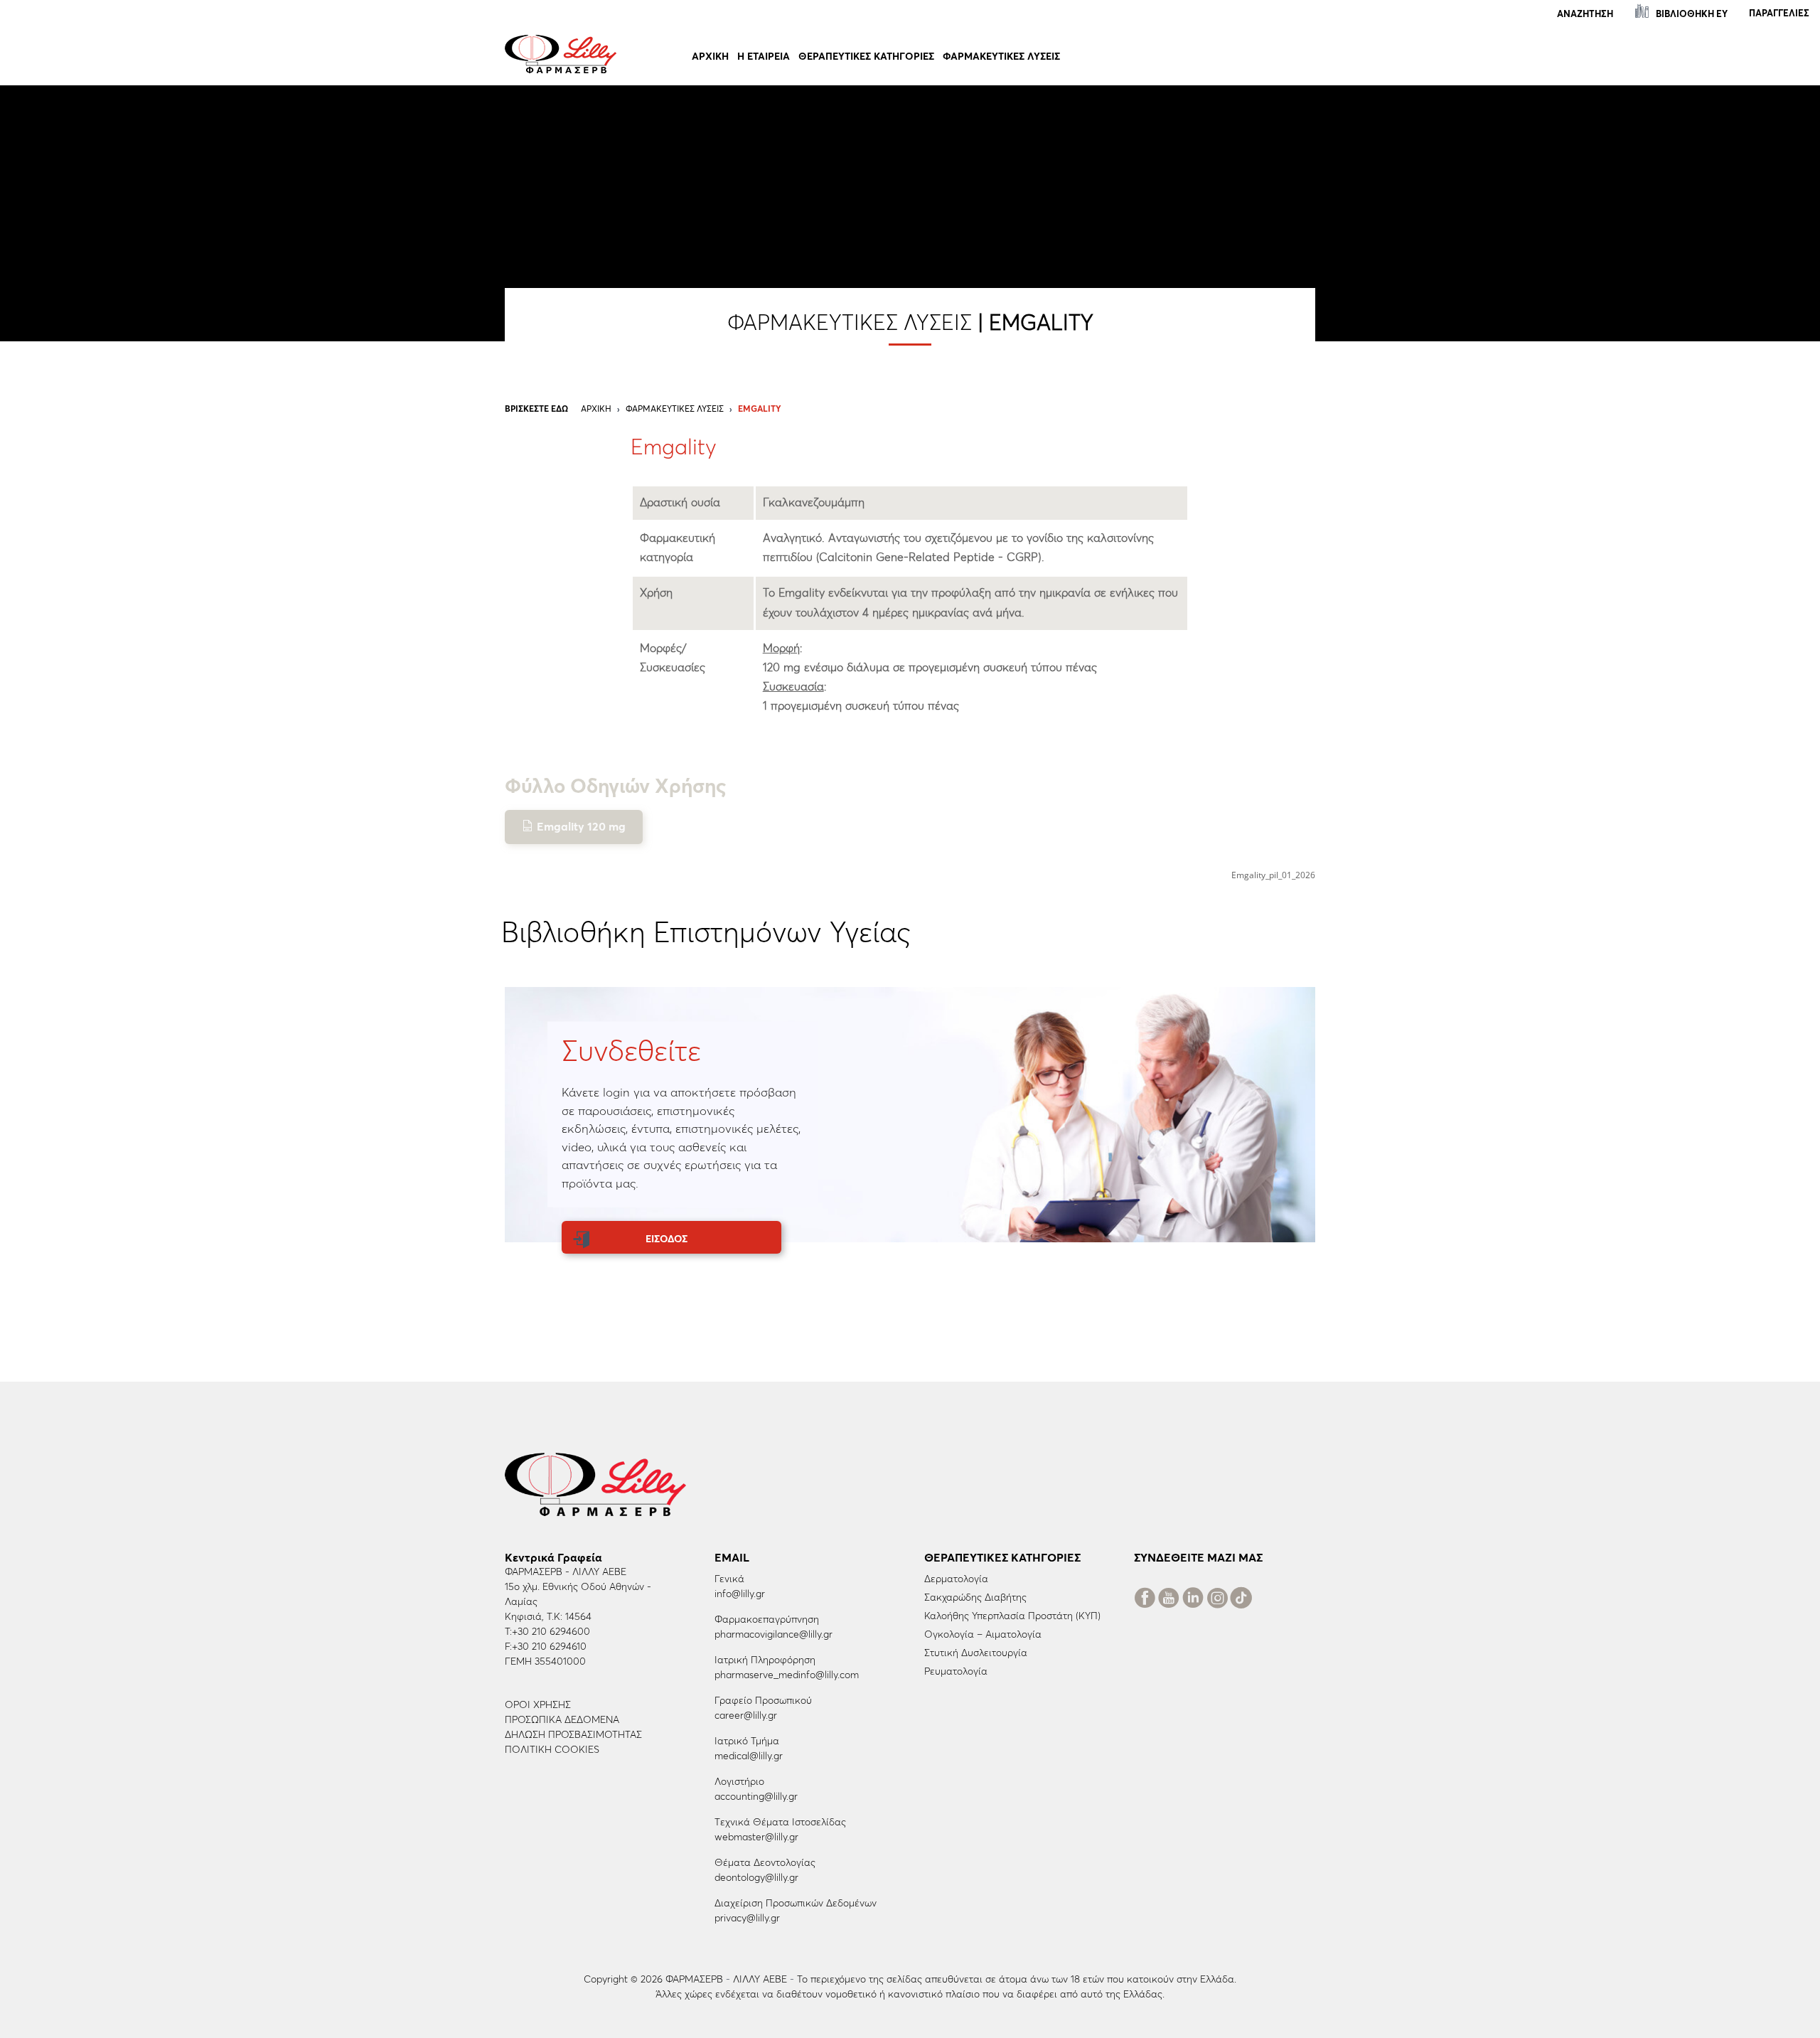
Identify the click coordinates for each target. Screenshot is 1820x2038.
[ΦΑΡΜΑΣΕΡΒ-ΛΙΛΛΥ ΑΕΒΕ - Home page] (561, 53)
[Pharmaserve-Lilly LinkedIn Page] (1193, 1601)
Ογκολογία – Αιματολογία (983, 1635)
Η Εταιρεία (764, 57)
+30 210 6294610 (549, 1647)
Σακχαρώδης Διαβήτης (975, 1598)
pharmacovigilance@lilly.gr (773, 1635)
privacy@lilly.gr (747, 1919)
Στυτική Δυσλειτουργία (976, 1653)
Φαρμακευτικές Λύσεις (1001, 57)
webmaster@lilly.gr (756, 1837)
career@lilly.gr (746, 1716)
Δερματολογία (956, 1579)
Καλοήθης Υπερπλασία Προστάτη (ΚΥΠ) (1012, 1616)
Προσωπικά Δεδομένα (562, 1720)
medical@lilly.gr (749, 1756)
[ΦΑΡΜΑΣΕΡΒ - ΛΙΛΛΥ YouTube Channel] (1169, 1601)
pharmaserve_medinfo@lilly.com (787, 1675)
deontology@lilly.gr (756, 1878)
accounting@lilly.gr (756, 1797)
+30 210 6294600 (551, 1632)
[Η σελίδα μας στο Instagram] (1217, 1601)
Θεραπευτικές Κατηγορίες (866, 57)
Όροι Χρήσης (538, 1705)
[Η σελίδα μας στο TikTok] (1241, 1601)
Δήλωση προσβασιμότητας (573, 1735)
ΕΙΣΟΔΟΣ (667, 1239)
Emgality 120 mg (581, 827)
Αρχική (710, 57)
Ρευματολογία (956, 1672)
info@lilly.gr (740, 1594)
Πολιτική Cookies (552, 1750)
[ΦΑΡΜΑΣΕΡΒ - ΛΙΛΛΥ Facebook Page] (1145, 1601)
